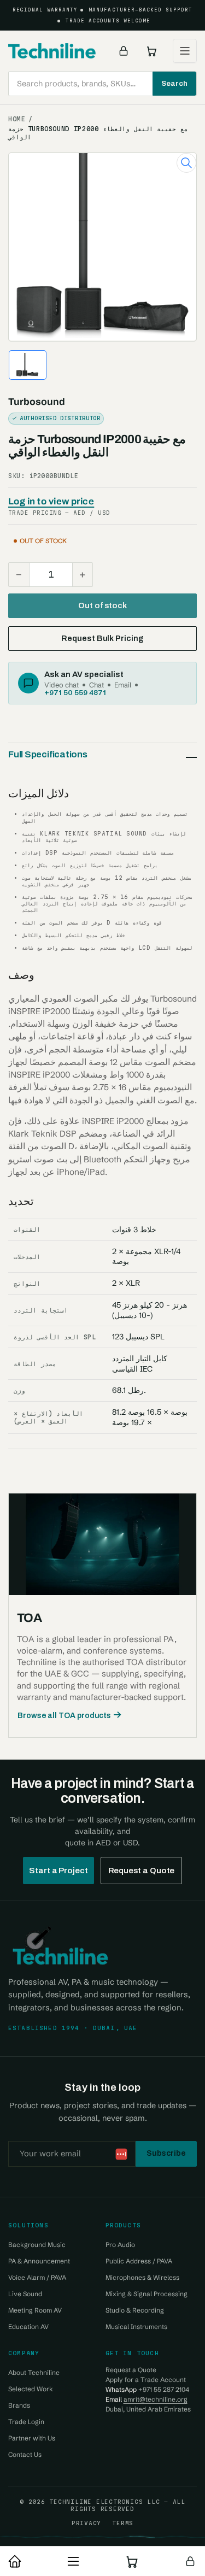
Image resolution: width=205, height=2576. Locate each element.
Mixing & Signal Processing (147, 2294)
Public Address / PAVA (139, 2261)
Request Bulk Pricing (102, 638)
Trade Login (26, 2422)
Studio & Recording (135, 2310)
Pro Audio (120, 2245)
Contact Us (25, 2454)
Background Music (37, 2245)
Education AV (28, 2327)
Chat (96, 685)
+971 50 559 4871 (75, 692)
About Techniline (34, 2372)
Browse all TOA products (64, 1716)
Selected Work (31, 2389)
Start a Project (58, 1871)
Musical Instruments (136, 2327)
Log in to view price (51, 501)
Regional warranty (45, 10)
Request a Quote (142, 1871)
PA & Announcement (39, 2261)
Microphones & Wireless (142, 2277)
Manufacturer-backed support (140, 10)
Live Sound (25, 2294)
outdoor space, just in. (122, 2522)
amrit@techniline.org (156, 2399)
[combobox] (102, 84)
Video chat (61, 685)
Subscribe (166, 2153)
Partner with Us (32, 2438)
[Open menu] (185, 51)
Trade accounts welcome (108, 21)
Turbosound (37, 402)
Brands (19, 2405)
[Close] (186, 2506)
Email (123, 685)
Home (17, 119)
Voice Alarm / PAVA (37, 2277)
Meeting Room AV (35, 2310)
